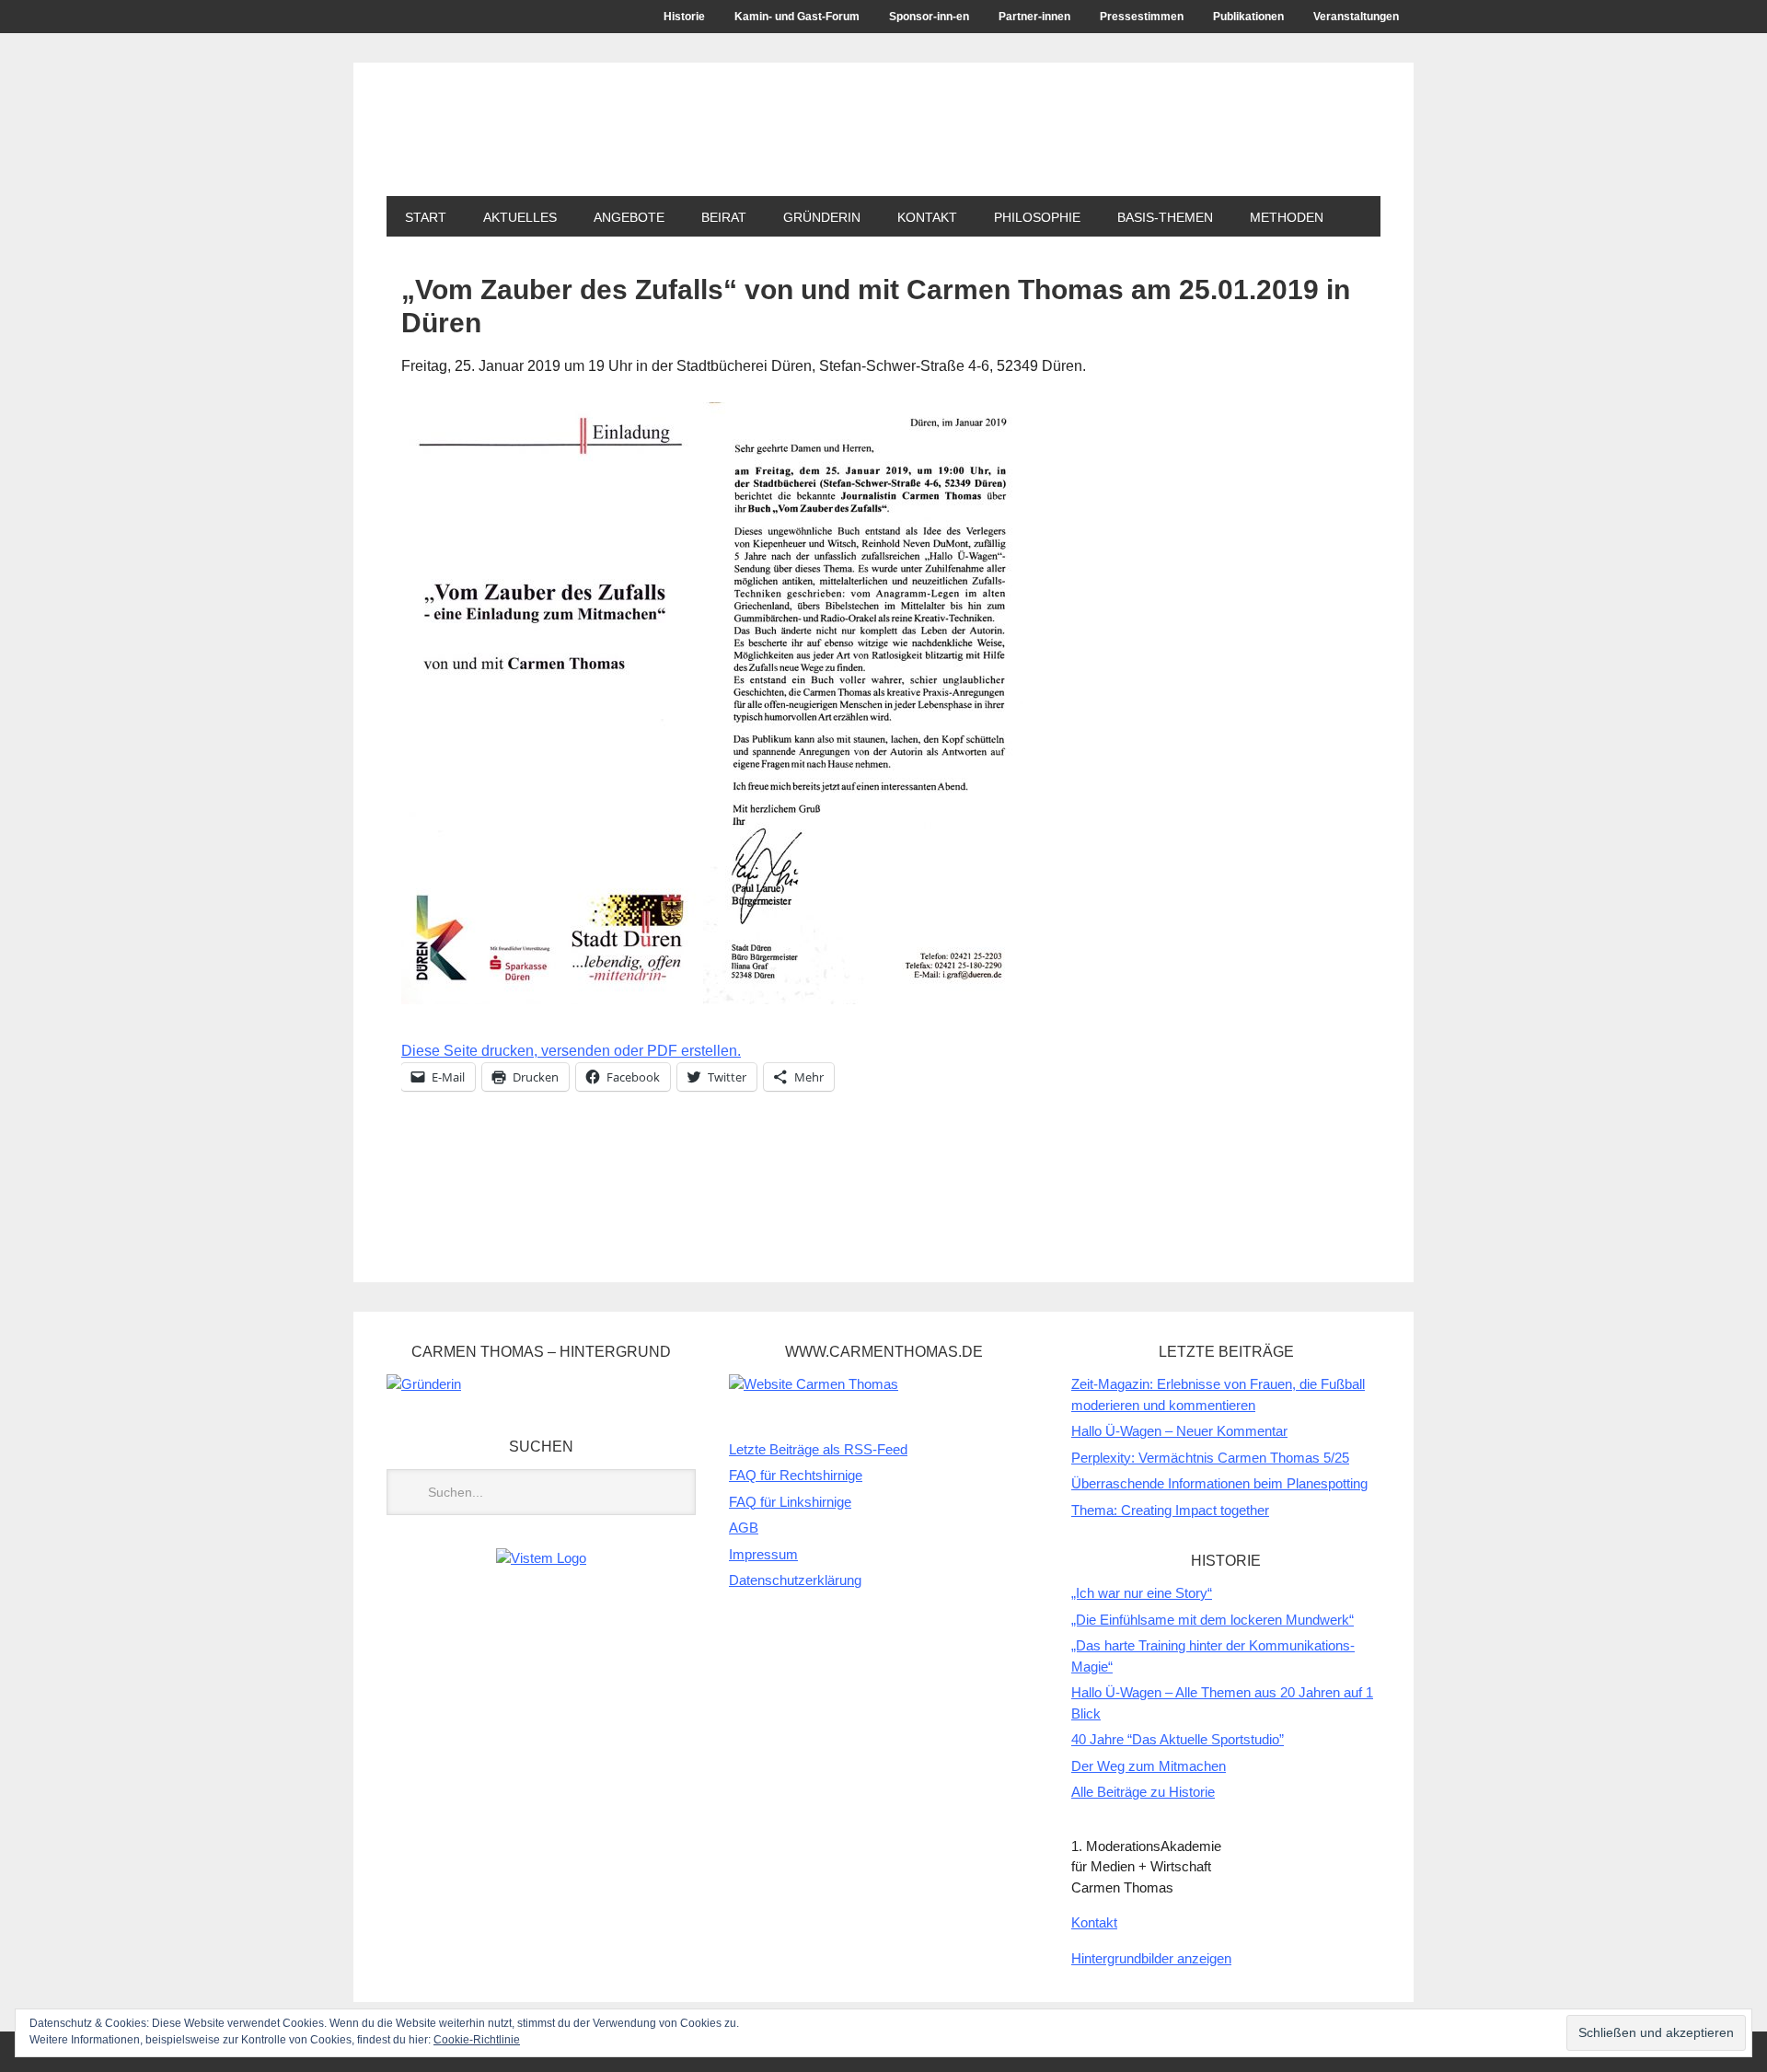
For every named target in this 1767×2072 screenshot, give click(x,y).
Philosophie (1037, 217)
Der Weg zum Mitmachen (1149, 1766)
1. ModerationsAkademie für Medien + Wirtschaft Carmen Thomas (722, 146)
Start (426, 217)
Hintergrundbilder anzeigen (1151, 1958)
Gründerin (822, 217)
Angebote (620, 217)
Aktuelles (520, 217)
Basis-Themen (1165, 217)
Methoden (1287, 217)
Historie (684, 17)
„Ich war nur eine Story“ (1142, 1593)
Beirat (715, 217)
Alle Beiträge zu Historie (1143, 1792)
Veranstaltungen (1356, 17)
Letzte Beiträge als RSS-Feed (818, 1449)
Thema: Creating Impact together (1170, 1510)
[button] (712, 703)
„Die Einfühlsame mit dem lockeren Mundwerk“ (1213, 1620)
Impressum (763, 1554)
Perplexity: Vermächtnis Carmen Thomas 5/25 (1210, 1458)
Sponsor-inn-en (929, 17)
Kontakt (927, 217)
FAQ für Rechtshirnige (796, 1475)
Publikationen (1248, 17)
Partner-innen (1034, 17)
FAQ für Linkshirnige (790, 1502)
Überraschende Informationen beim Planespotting (1219, 1483)
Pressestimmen (1142, 17)
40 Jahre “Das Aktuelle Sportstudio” (1178, 1739)
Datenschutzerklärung (795, 1580)
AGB (744, 1528)
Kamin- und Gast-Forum (797, 17)
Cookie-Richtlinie (477, 2040)
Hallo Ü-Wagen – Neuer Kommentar (1179, 1431)
